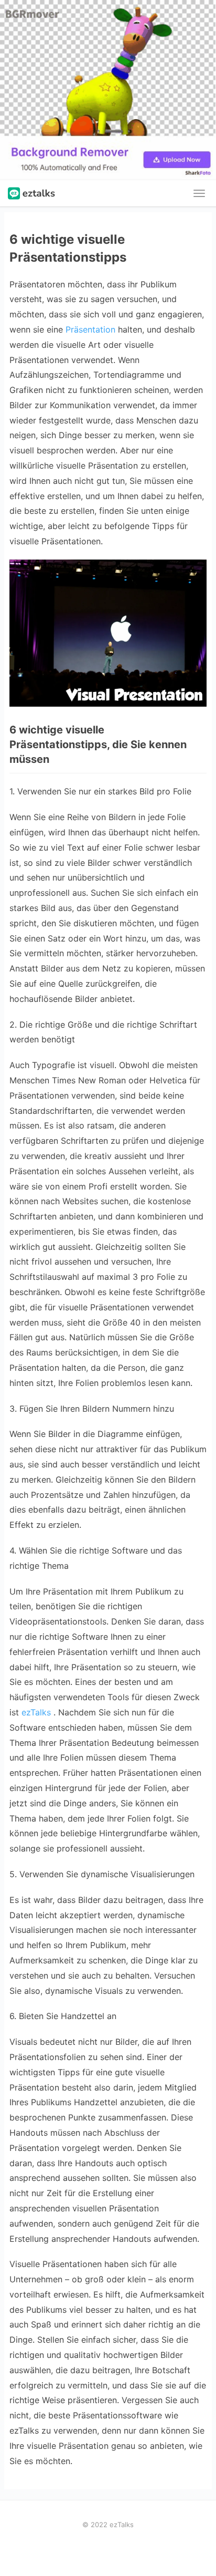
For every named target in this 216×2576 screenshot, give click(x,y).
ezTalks (36, 1712)
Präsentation (90, 329)
